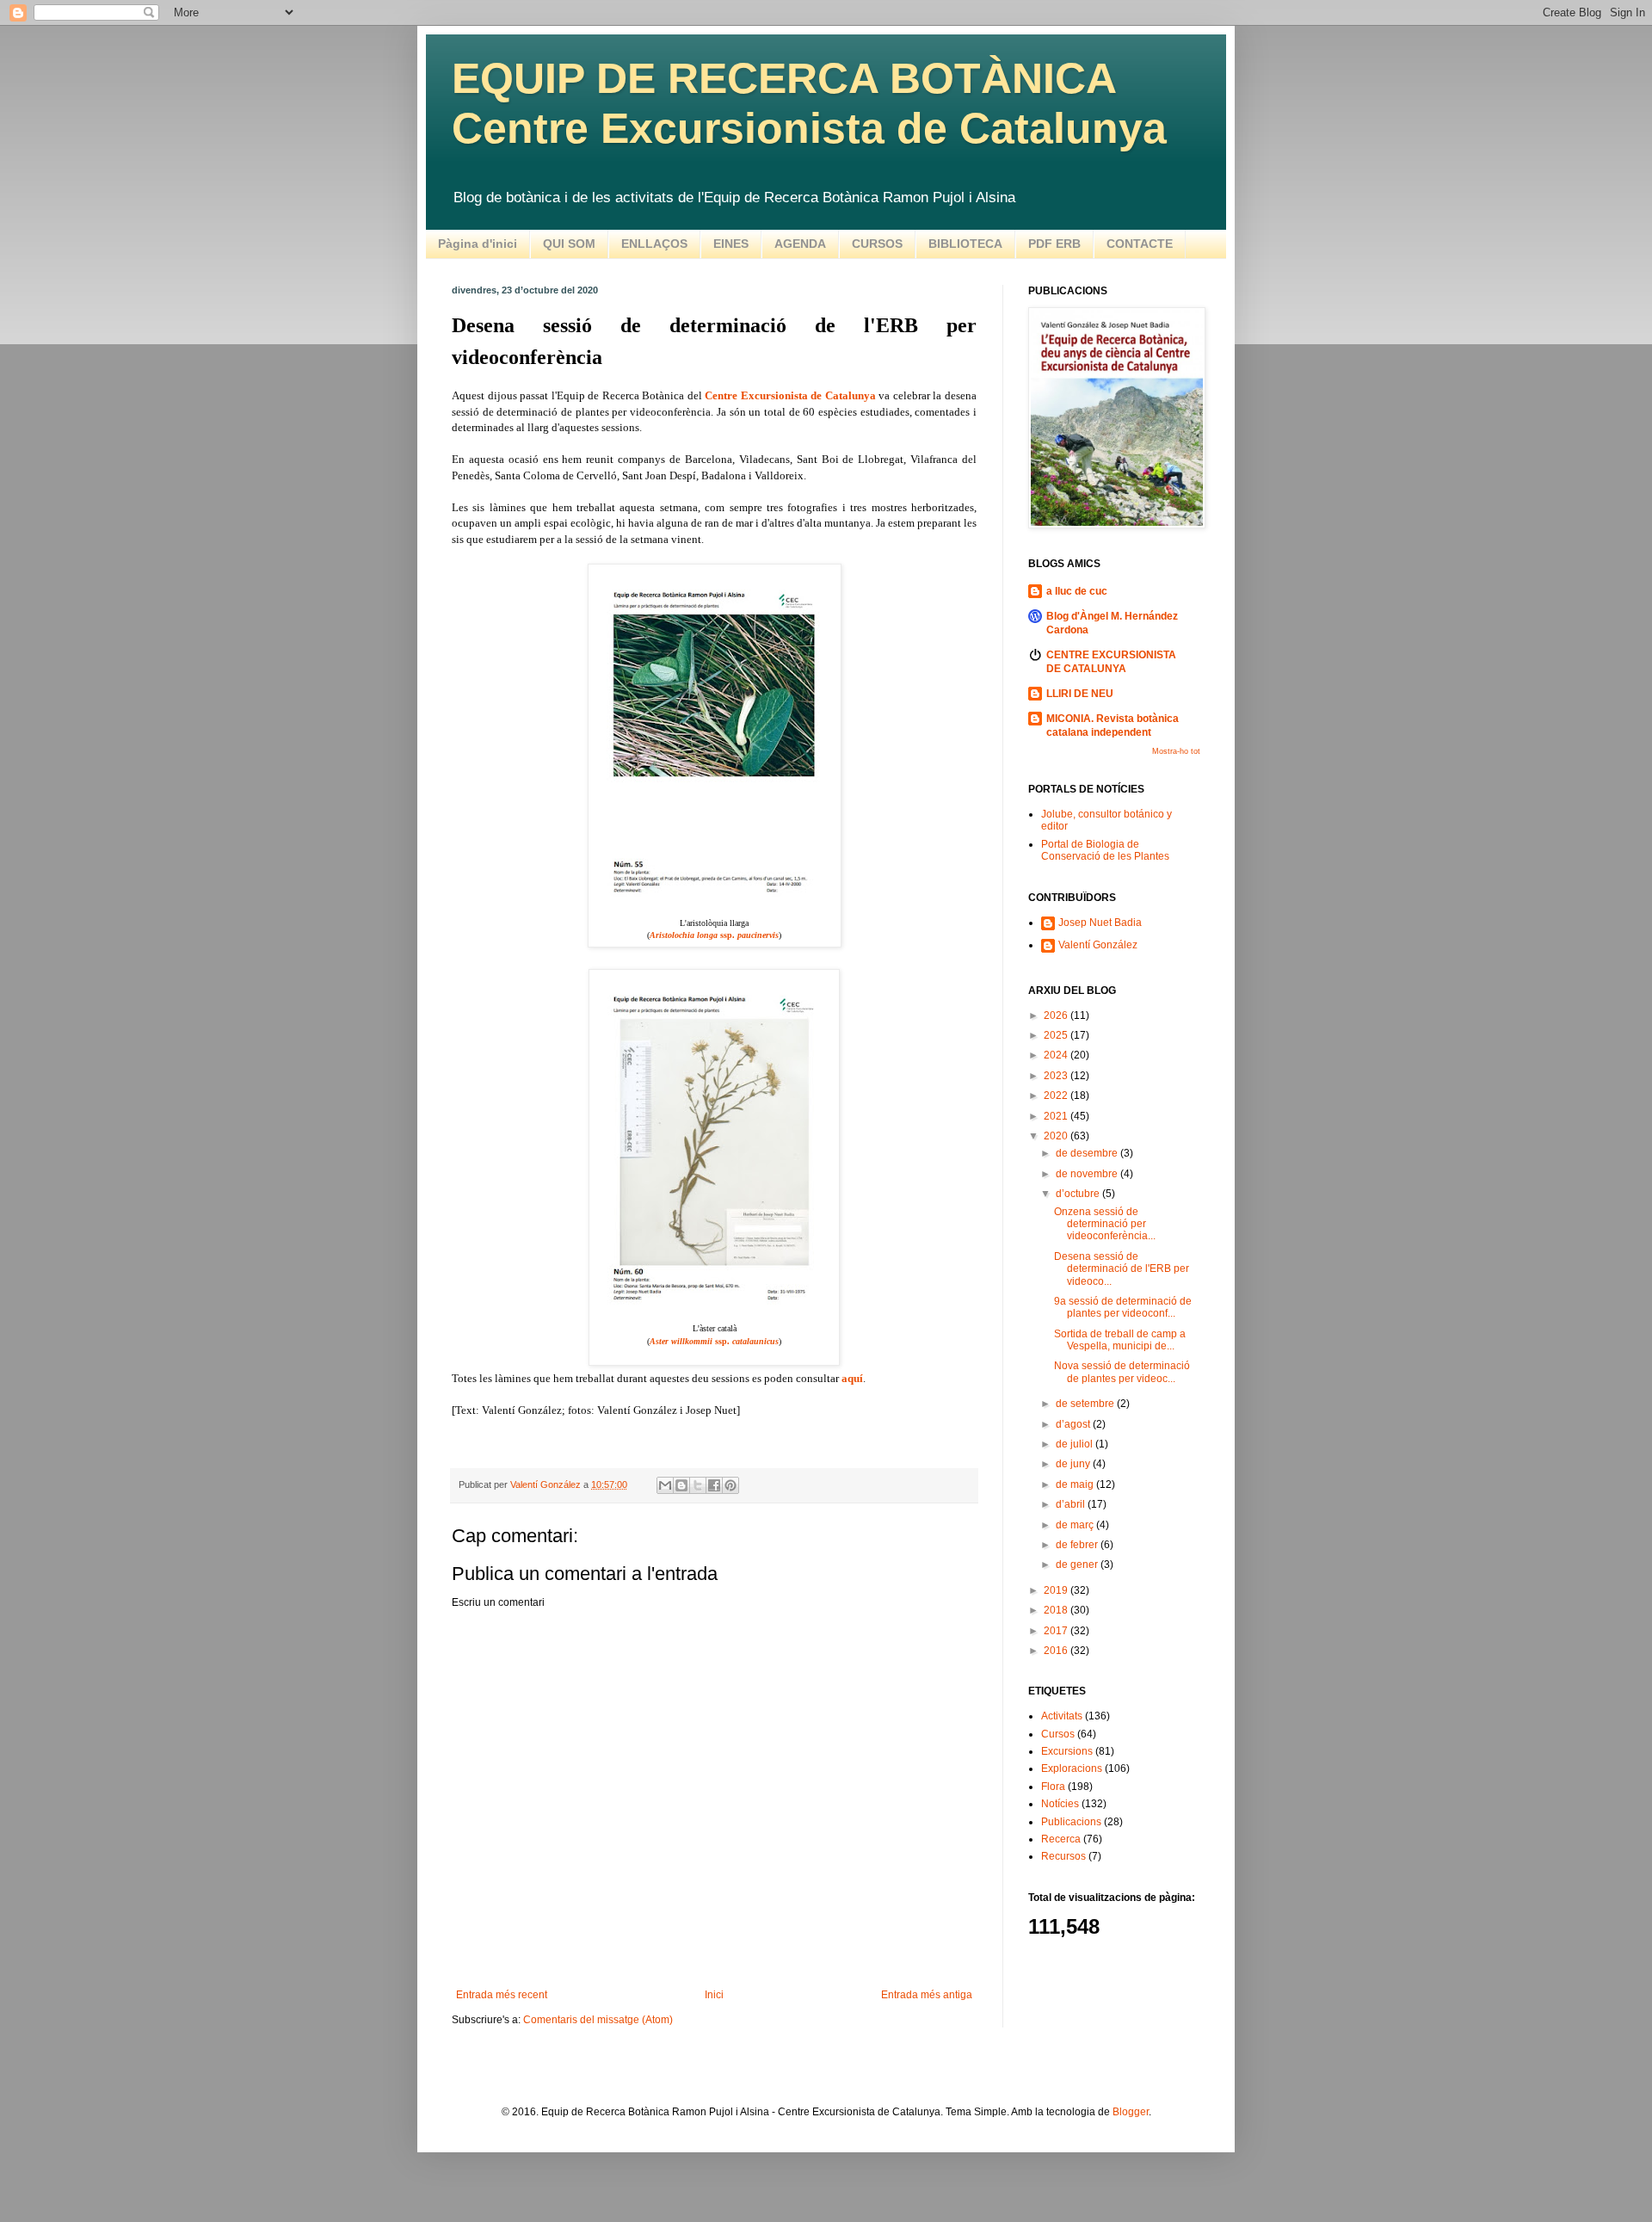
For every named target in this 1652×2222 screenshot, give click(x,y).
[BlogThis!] (681, 1485)
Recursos (1063, 1856)
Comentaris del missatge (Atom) (598, 2020)
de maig (1076, 1484)
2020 (1057, 1136)
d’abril (1072, 1504)
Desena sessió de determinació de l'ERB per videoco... (1122, 1269)
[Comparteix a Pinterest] (730, 1485)
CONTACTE (1140, 244)
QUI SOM (569, 244)
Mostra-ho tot (1176, 751)
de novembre (1088, 1174)
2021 (1057, 1116)
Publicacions (1071, 1822)
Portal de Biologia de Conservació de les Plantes (1105, 850)
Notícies (1060, 1804)
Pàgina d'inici (478, 244)
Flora (1053, 1787)
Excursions (1067, 1751)
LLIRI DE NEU (1080, 694)
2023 (1057, 1076)
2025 (1057, 1035)
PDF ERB (1054, 244)
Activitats (1062, 1716)
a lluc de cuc (1077, 591)
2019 (1057, 1590)
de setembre (1086, 1404)
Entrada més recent (502, 1995)
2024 (1057, 1055)
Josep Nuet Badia (1100, 923)
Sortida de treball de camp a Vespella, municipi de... (1120, 1340)
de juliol (1076, 1444)
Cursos (1058, 1734)
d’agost (1074, 1424)
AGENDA (800, 244)
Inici (714, 1995)
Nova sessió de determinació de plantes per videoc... (1122, 1372)
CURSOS (877, 244)
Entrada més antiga (927, 1995)
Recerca (1061, 1839)
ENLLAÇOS (654, 244)
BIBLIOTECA (965, 244)
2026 (1057, 1015)
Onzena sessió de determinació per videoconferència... (1105, 1224)
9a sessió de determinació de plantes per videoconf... (1123, 1307)
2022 (1057, 1096)
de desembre (1088, 1153)
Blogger (1131, 2112)
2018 (1057, 1610)
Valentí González (1098, 945)
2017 (1057, 1631)
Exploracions (1072, 1768)
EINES (731, 244)
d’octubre (1079, 1194)
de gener (1078, 1565)
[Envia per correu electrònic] (665, 1485)
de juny (1074, 1464)
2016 (1057, 1651)
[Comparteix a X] (698, 1485)
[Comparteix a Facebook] (714, 1485)
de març (1076, 1525)
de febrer (1078, 1545)
